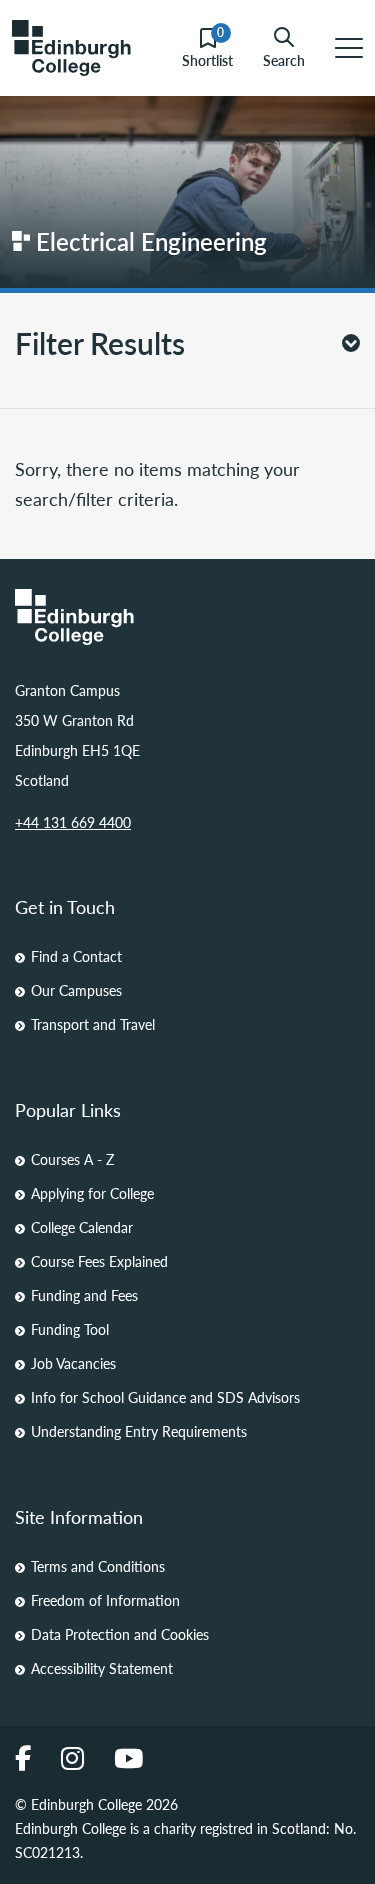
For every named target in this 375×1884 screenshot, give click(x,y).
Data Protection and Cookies (120, 1634)
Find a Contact (76, 956)
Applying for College (92, 1193)
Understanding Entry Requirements (139, 1431)
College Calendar (82, 1227)
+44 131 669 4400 (73, 822)
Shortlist (207, 48)
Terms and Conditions (98, 1566)
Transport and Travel (93, 1024)
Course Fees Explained (99, 1261)
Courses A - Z (72, 1159)
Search (284, 59)
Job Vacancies (73, 1363)
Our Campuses (76, 990)
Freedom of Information (105, 1600)
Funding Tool (70, 1329)
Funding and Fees (84, 1295)
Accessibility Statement (102, 1668)
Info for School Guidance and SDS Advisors (165, 1397)
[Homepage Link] (187, 617)
